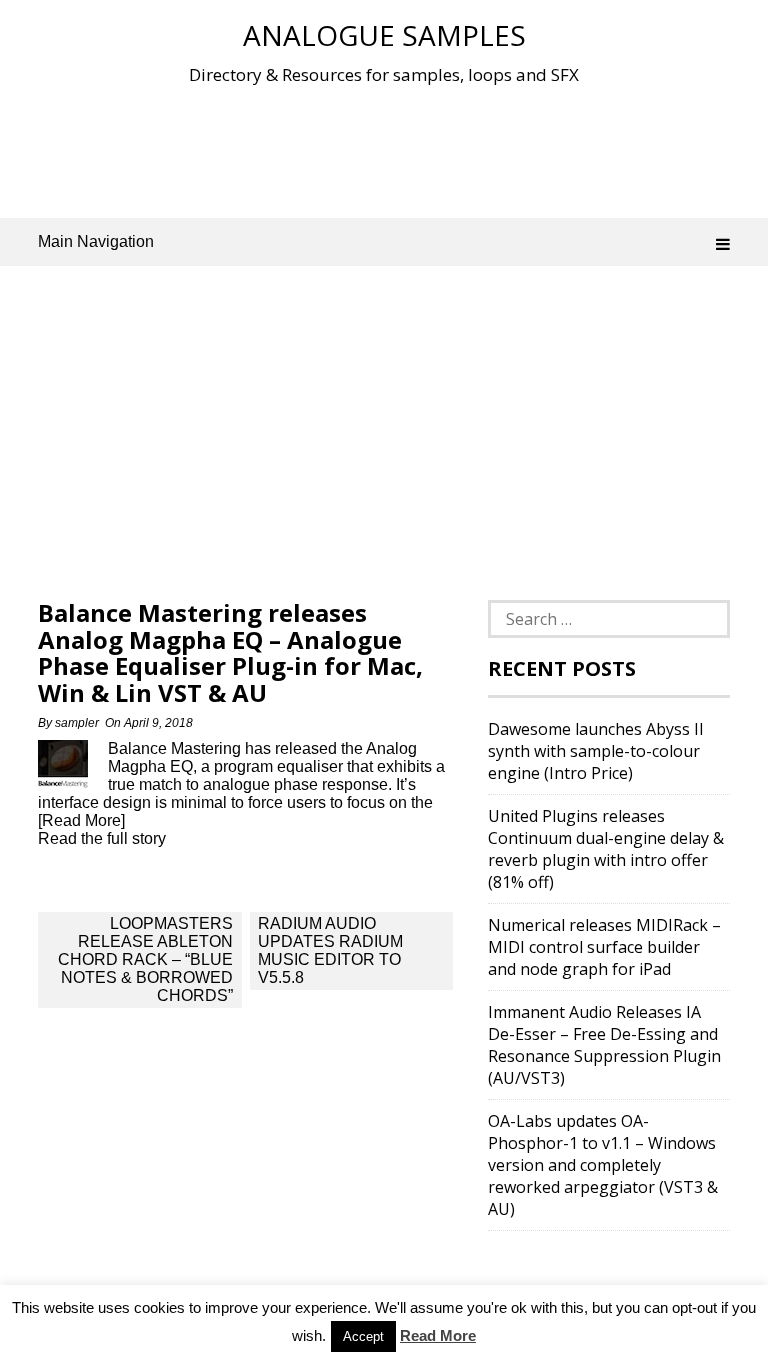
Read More (438, 1335)
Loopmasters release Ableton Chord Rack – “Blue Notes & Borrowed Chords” (145, 959)
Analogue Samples (384, 35)
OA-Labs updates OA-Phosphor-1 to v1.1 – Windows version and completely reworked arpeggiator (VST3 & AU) (603, 1165)
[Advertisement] (402, 149)
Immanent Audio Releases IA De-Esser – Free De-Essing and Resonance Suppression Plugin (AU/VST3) (604, 1045)
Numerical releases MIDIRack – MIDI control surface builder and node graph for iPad (604, 947)
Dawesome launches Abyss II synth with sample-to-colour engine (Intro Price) (596, 751)
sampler (77, 723)
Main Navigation (96, 241)
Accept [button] (363, 1336)
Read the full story (102, 838)
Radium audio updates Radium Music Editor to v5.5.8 (330, 950)
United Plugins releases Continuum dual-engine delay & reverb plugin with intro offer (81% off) (606, 849)
